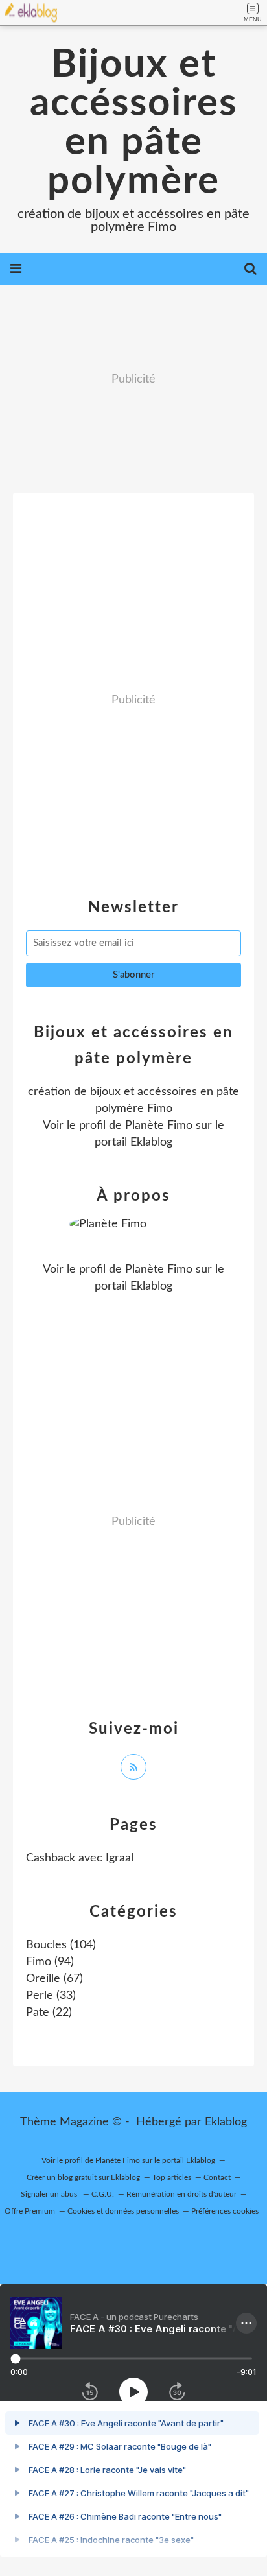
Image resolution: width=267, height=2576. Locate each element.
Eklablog (226, 2122)
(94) (50, 1962)
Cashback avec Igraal (80, 1858)
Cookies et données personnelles (123, 2211)
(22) (49, 2013)
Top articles (172, 2177)
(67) (54, 1979)
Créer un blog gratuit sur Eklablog (83, 2177)
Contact (217, 2177)
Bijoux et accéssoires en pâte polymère (133, 123)
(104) (61, 1945)
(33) (51, 1996)
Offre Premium (30, 2211)
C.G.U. (103, 2194)
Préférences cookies (225, 2211)
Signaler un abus (50, 2194)
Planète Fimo (159, 1126)
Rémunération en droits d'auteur (181, 2194)
